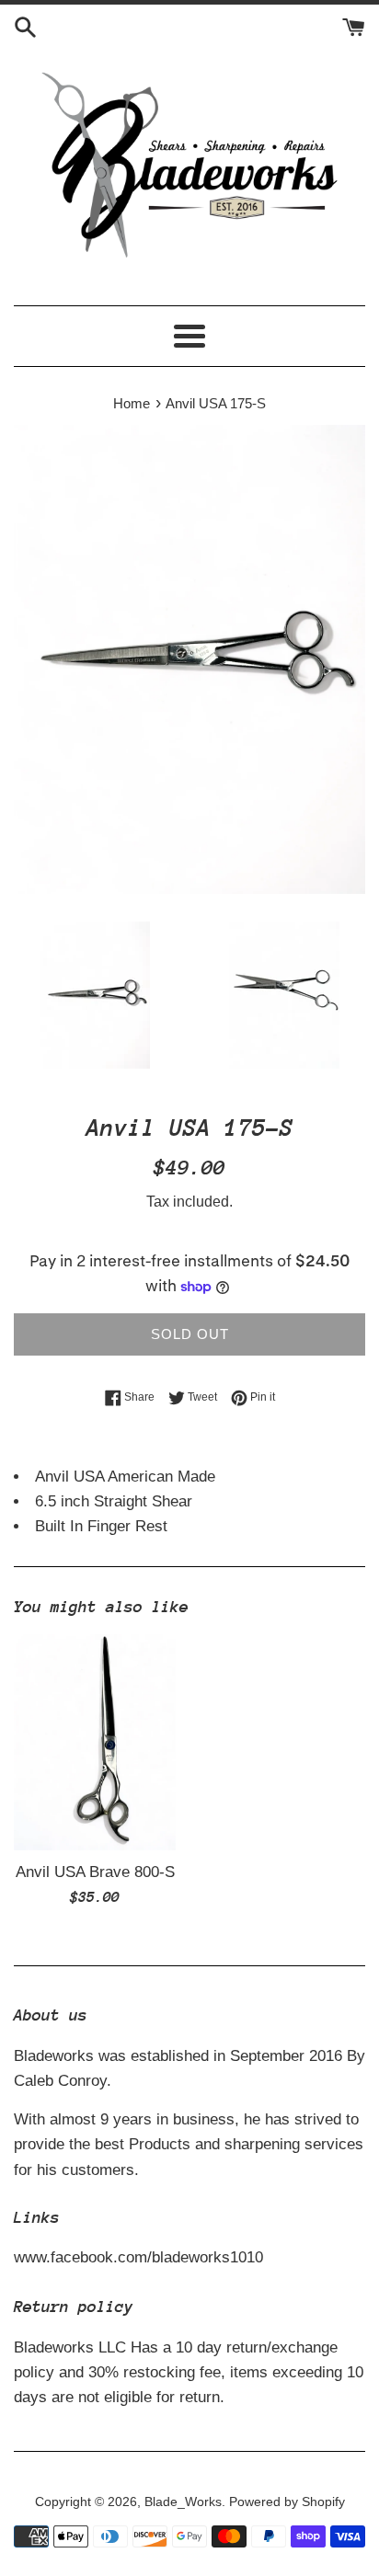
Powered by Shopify (287, 2502)
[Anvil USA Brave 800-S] (95, 1742)
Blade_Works (183, 2502)
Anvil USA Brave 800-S (95, 1872)
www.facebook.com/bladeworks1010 (138, 2257)
